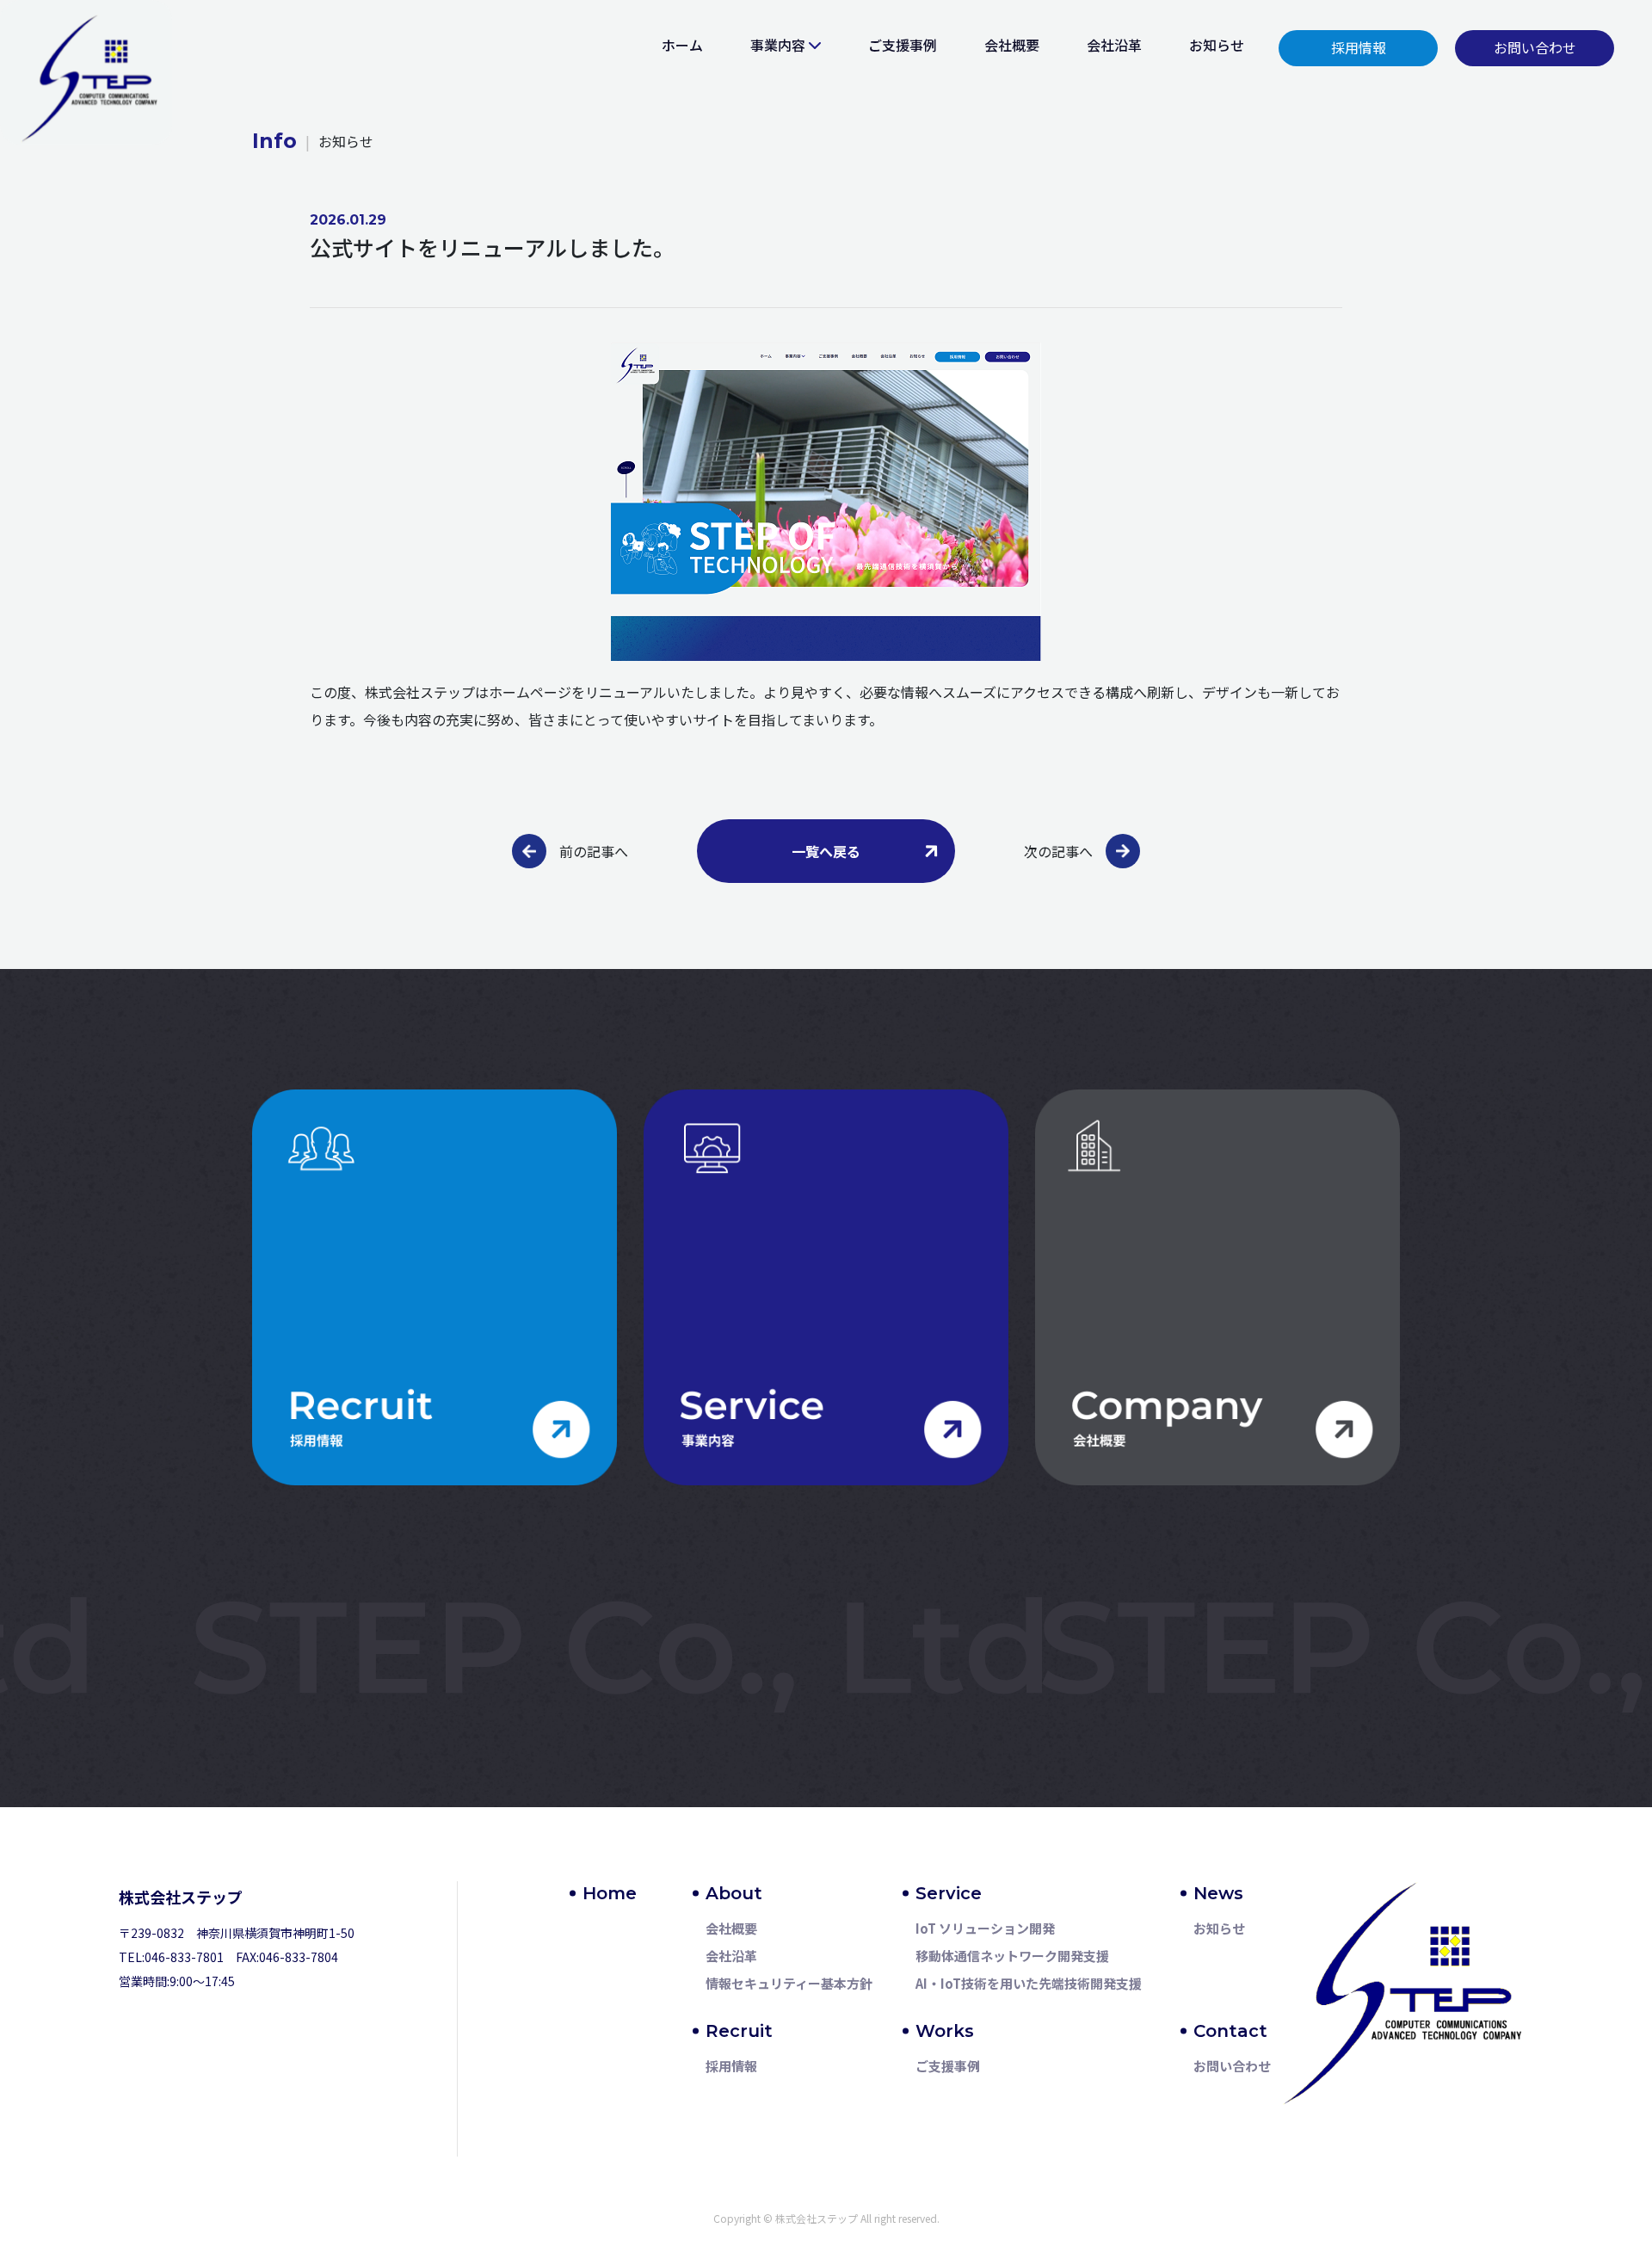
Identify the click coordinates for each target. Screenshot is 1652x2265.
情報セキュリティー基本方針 (789, 1983)
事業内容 (778, 45)
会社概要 (1012, 45)
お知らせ (1217, 45)
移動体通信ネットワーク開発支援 (1012, 1956)
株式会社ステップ (181, 1897)
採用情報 (731, 2066)
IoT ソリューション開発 (985, 1928)
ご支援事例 (903, 45)
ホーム (682, 45)
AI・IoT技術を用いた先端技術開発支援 (1029, 1983)
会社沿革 (1114, 45)
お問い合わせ (1232, 2066)
